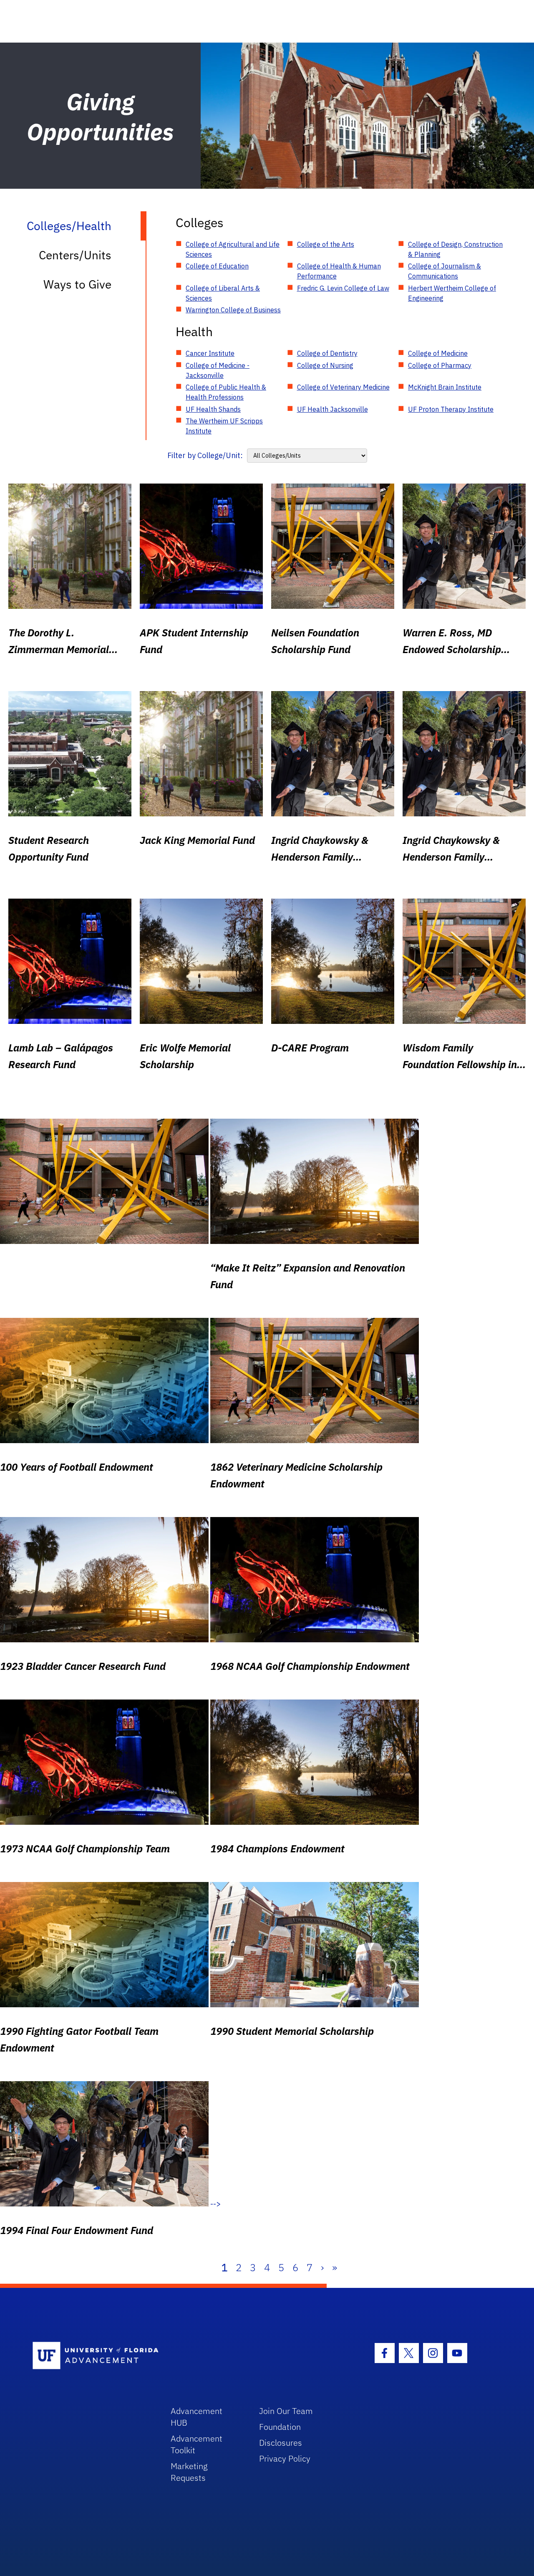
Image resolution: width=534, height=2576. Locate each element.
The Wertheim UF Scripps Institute (224, 426)
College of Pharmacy (440, 365)
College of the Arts (326, 244)
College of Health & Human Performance (339, 271)
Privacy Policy (285, 2458)
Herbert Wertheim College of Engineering (452, 293)
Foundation (280, 2427)
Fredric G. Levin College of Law (343, 288)
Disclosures (281, 2443)
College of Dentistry (327, 353)
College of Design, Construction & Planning (455, 249)
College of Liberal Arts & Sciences (223, 293)
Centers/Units (75, 255)
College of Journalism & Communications (445, 271)
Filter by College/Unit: (205, 455)
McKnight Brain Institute (445, 387)
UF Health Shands (213, 409)
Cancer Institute (210, 353)
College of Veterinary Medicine (343, 387)
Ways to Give (77, 284)
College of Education (217, 266)
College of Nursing (325, 365)
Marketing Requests (189, 2472)
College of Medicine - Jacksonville (218, 370)
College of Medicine (438, 353)
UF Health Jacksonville (332, 409)
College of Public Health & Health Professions (226, 392)
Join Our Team (286, 2411)
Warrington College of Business (233, 310)
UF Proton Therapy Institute (451, 409)
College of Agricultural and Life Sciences (233, 249)
